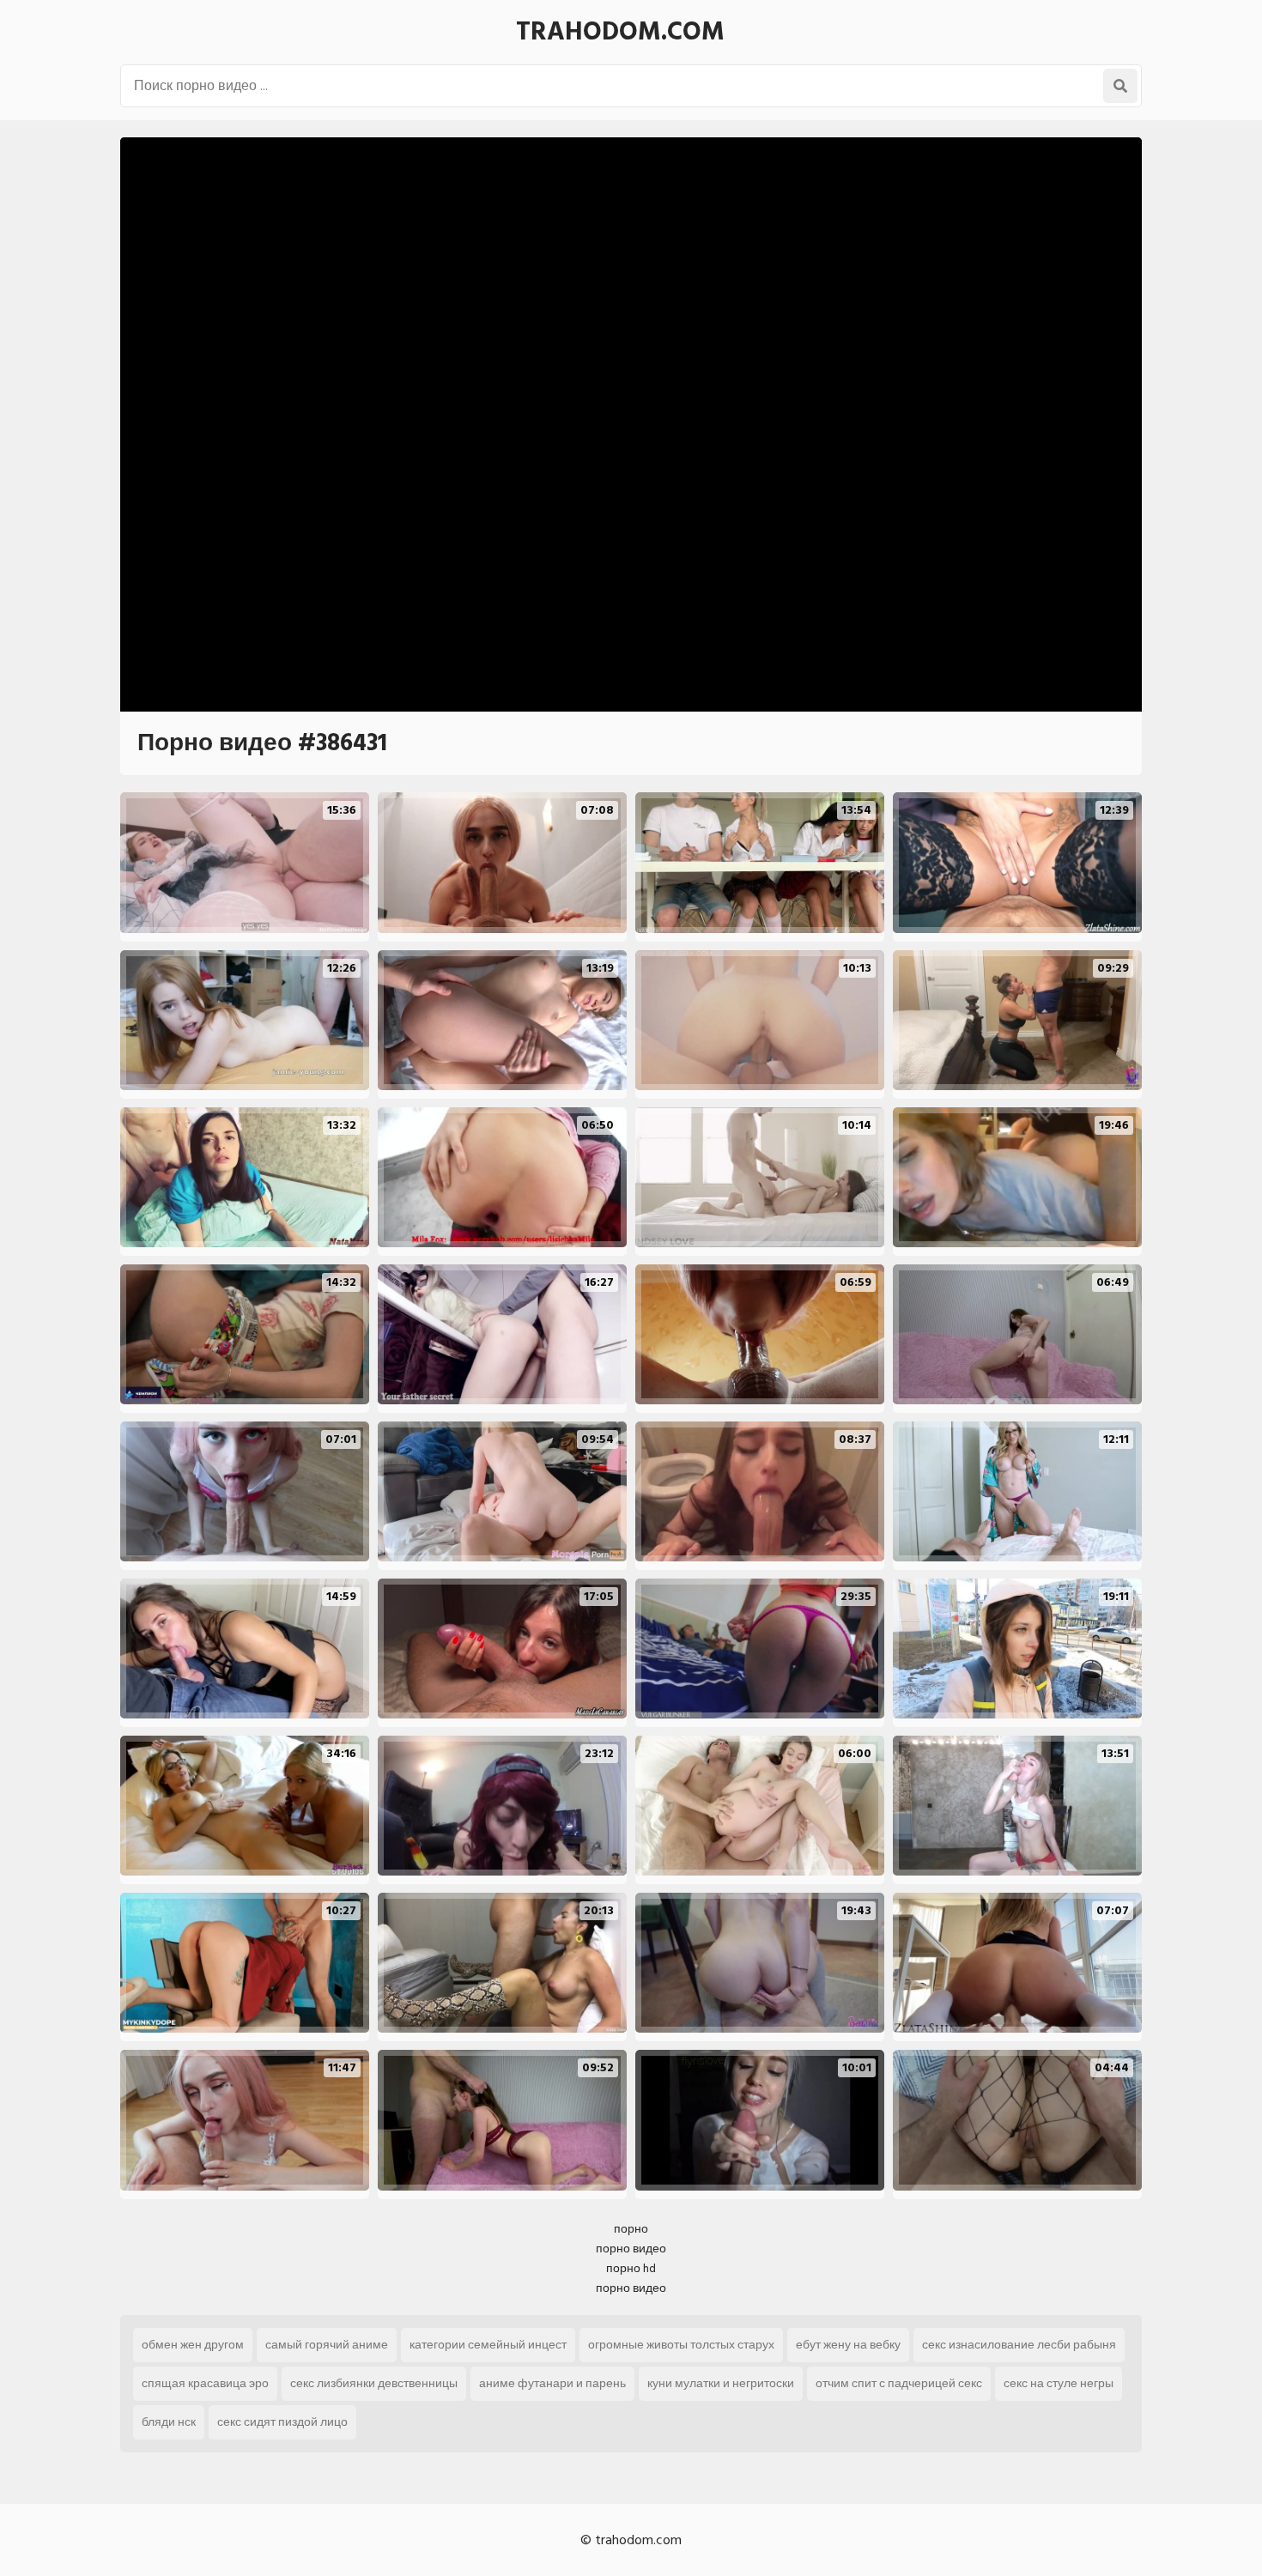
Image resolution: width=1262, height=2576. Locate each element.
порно (631, 2229)
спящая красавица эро (205, 2383)
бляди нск (169, 2422)
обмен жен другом (193, 2345)
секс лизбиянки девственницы (374, 2383)
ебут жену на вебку (848, 2345)
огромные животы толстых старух (681, 2345)
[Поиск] (1120, 86)
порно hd (631, 2268)
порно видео (631, 2249)
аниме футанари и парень (552, 2383)
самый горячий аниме (327, 2345)
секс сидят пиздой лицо (282, 2422)
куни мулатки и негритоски (721, 2383)
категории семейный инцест (488, 2345)
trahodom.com (620, 32)
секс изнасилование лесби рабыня (1019, 2345)
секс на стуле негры (1059, 2383)
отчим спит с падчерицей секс (899, 2383)
